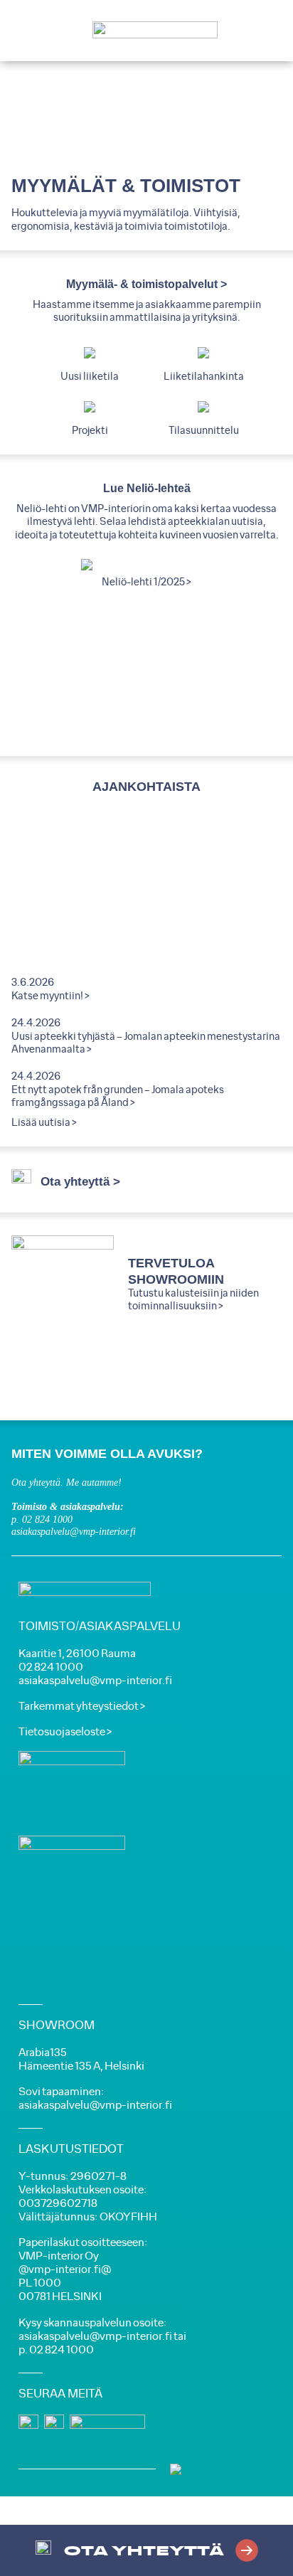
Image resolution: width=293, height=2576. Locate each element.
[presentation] (58, 647)
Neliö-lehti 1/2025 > (146, 582)
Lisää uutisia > (44, 1123)
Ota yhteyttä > (80, 1182)
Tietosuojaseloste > (65, 1732)
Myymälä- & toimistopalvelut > (146, 284)
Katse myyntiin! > (50, 996)
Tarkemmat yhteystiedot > (82, 1707)
